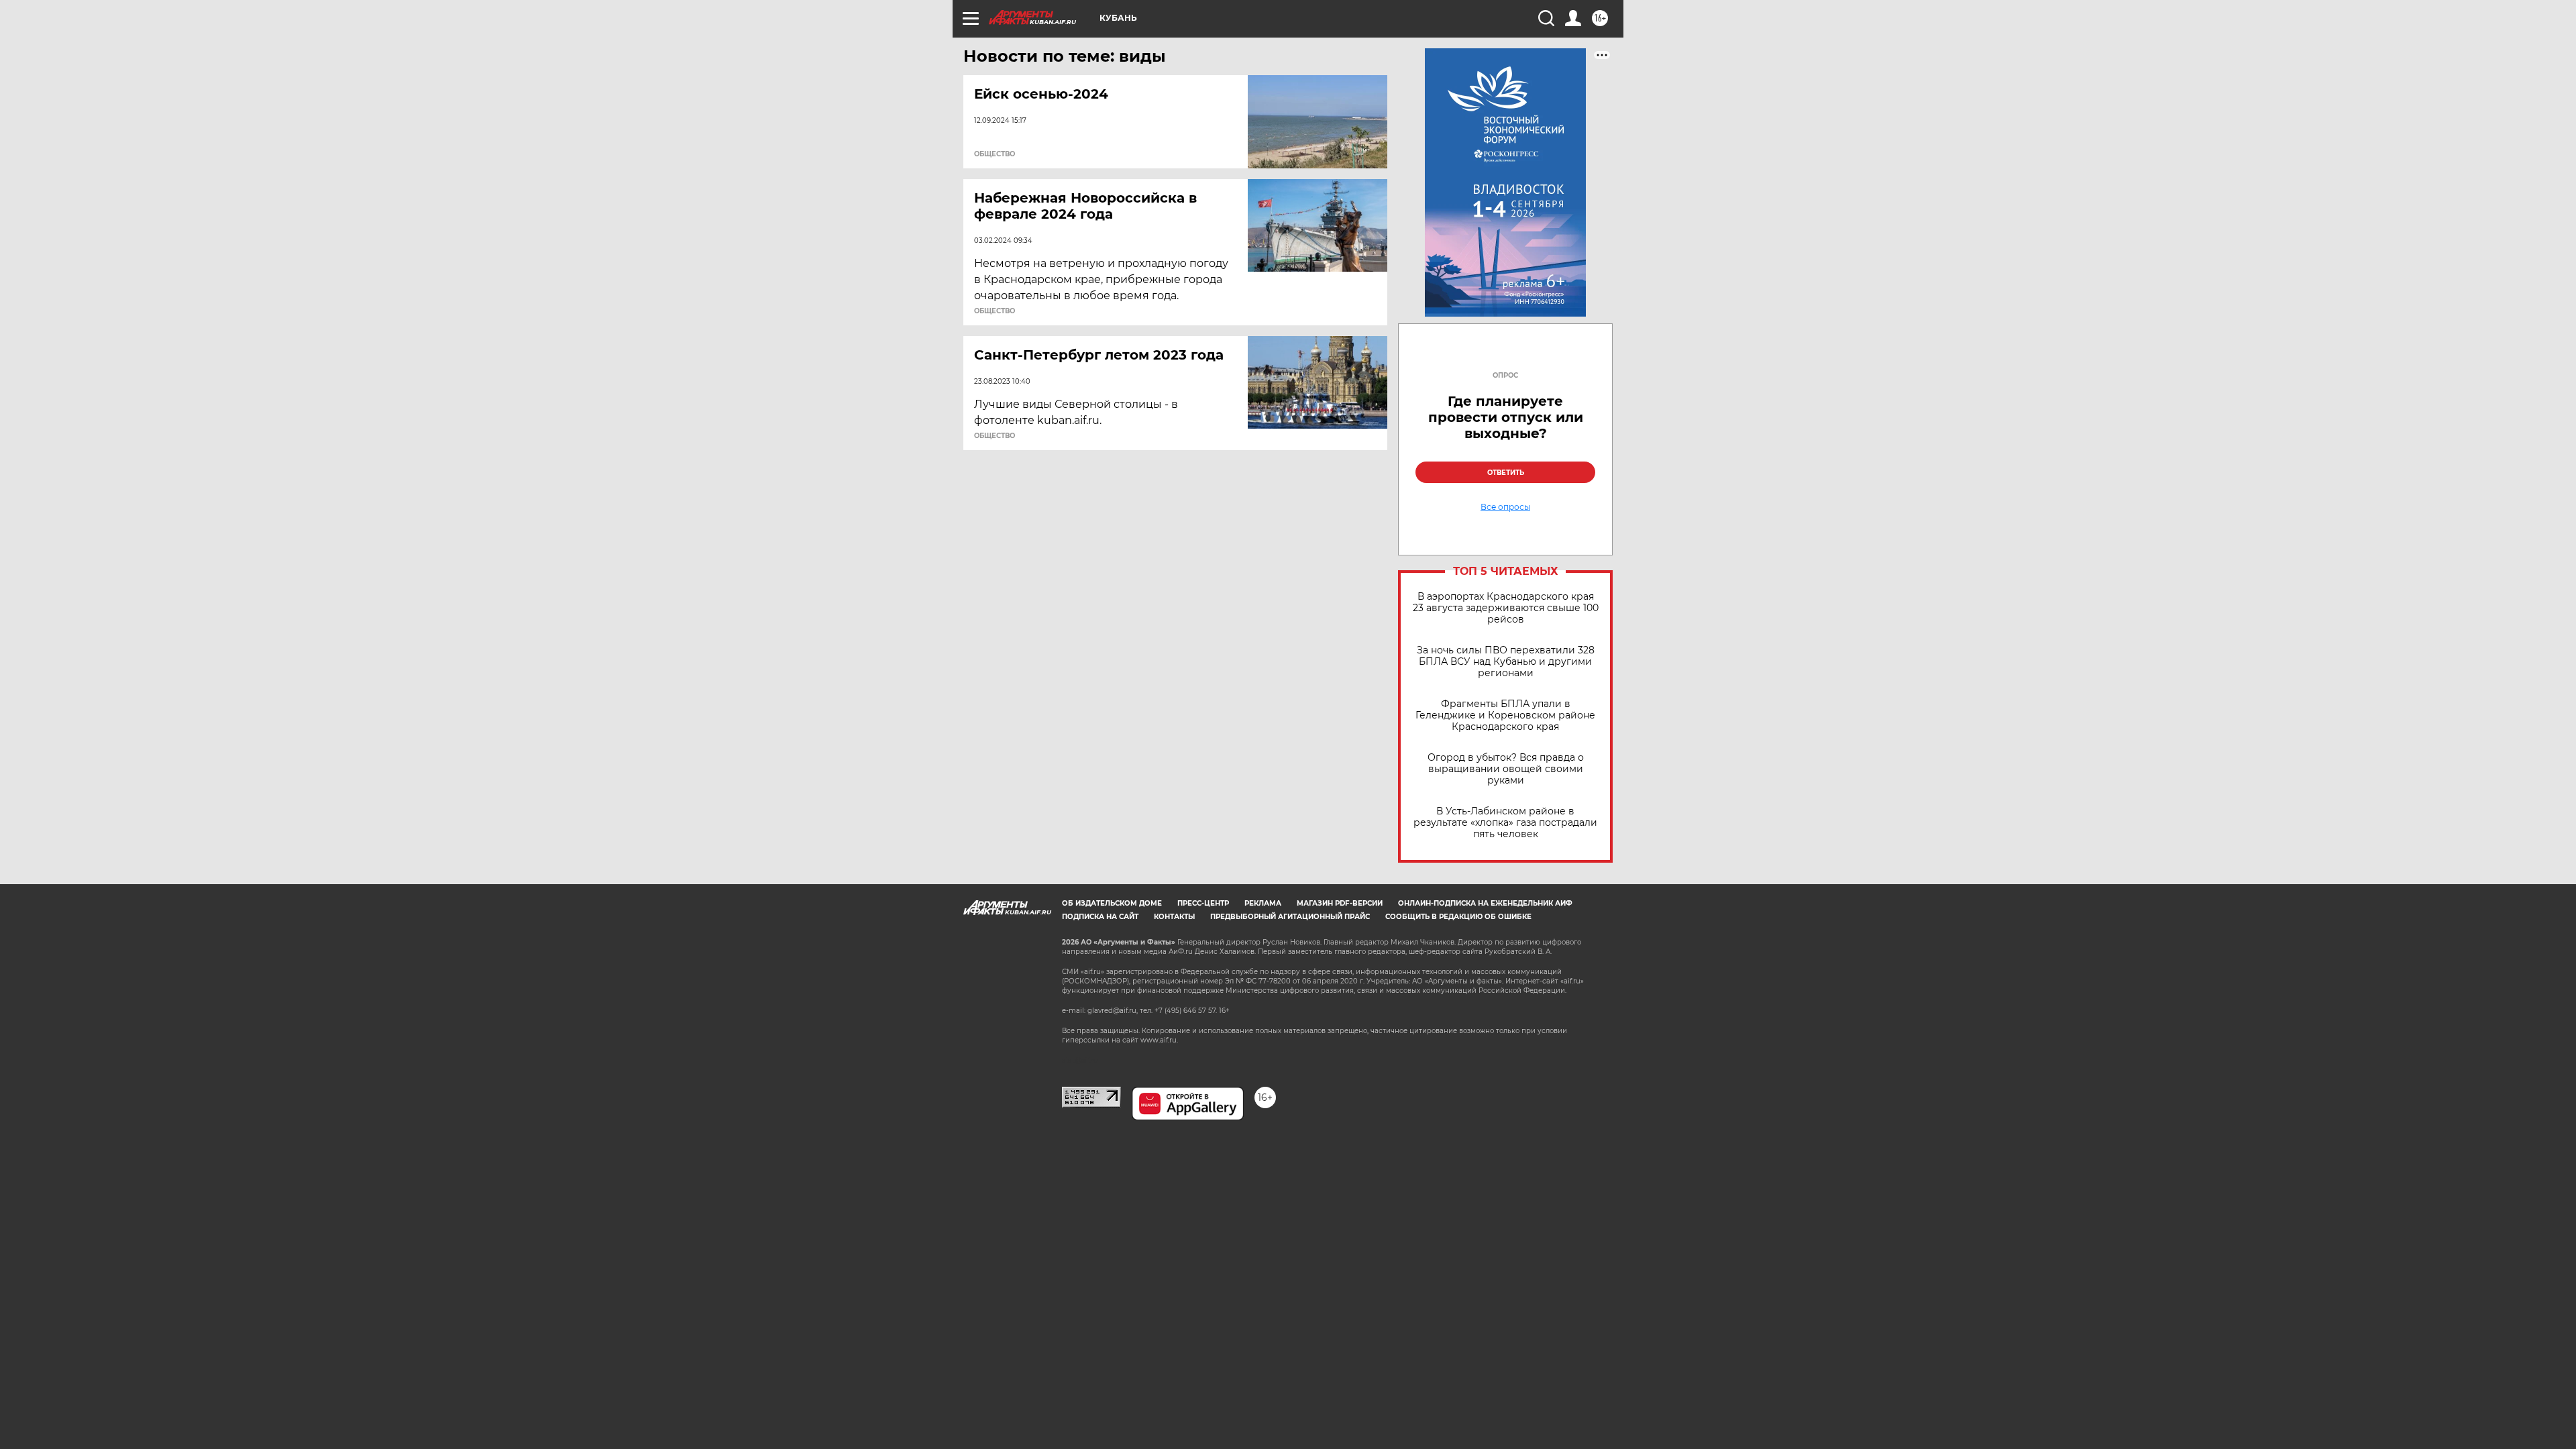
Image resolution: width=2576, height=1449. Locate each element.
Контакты (1174, 917)
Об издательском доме (1112, 903)
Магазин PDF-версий (1340, 903)
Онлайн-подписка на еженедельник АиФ (1485, 903)
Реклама (1263, 903)
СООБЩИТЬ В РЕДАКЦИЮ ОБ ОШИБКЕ (1458, 917)
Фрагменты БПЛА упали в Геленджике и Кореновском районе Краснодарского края (1505, 715)
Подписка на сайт (1100, 917)
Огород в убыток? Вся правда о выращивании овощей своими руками (1506, 769)
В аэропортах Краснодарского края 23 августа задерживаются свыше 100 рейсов (1506, 608)
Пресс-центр (1203, 903)
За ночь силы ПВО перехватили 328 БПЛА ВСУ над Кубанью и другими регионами (1506, 662)
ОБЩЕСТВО (995, 154)
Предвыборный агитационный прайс (1290, 917)
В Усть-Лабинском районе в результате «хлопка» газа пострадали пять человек (1505, 823)
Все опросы (1505, 507)
